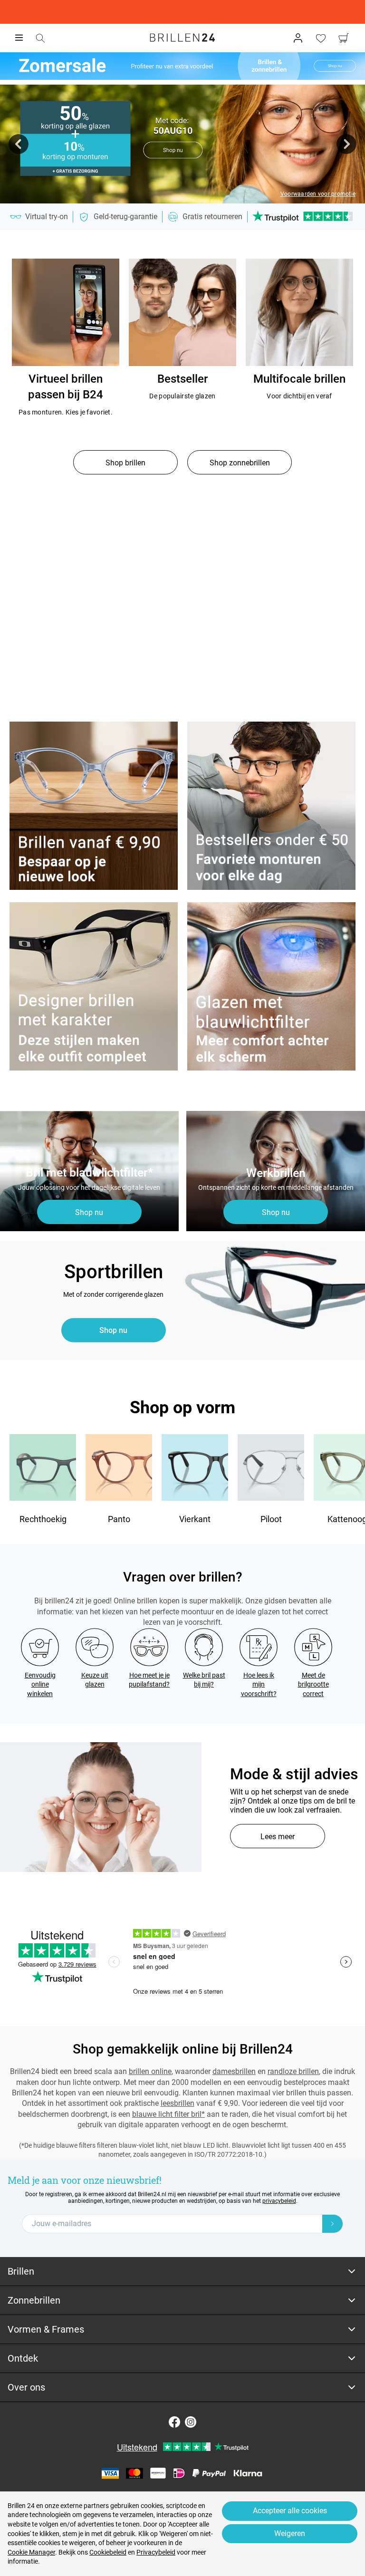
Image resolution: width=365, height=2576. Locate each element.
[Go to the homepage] (182, 38)
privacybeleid (279, 2201)
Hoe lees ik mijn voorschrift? (259, 1684)
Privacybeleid (156, 2552)
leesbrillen (178, 2103)
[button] (19, 144)
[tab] (182, 2272)
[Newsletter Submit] (333, 2224)
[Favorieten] (321, 38)
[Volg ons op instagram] (191, 2422)
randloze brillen (293, 2071)
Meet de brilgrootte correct (313, 1684)
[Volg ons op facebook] (174, 2422)
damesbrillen (234, 2071)
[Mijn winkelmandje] (344, 38)
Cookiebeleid (108, 2552)
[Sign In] (298, 38)
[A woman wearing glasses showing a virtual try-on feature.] (101, 1807)
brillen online (150, 2071)
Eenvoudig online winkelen (40, 1684)
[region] (66, 312)
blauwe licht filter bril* (168, 2114)
